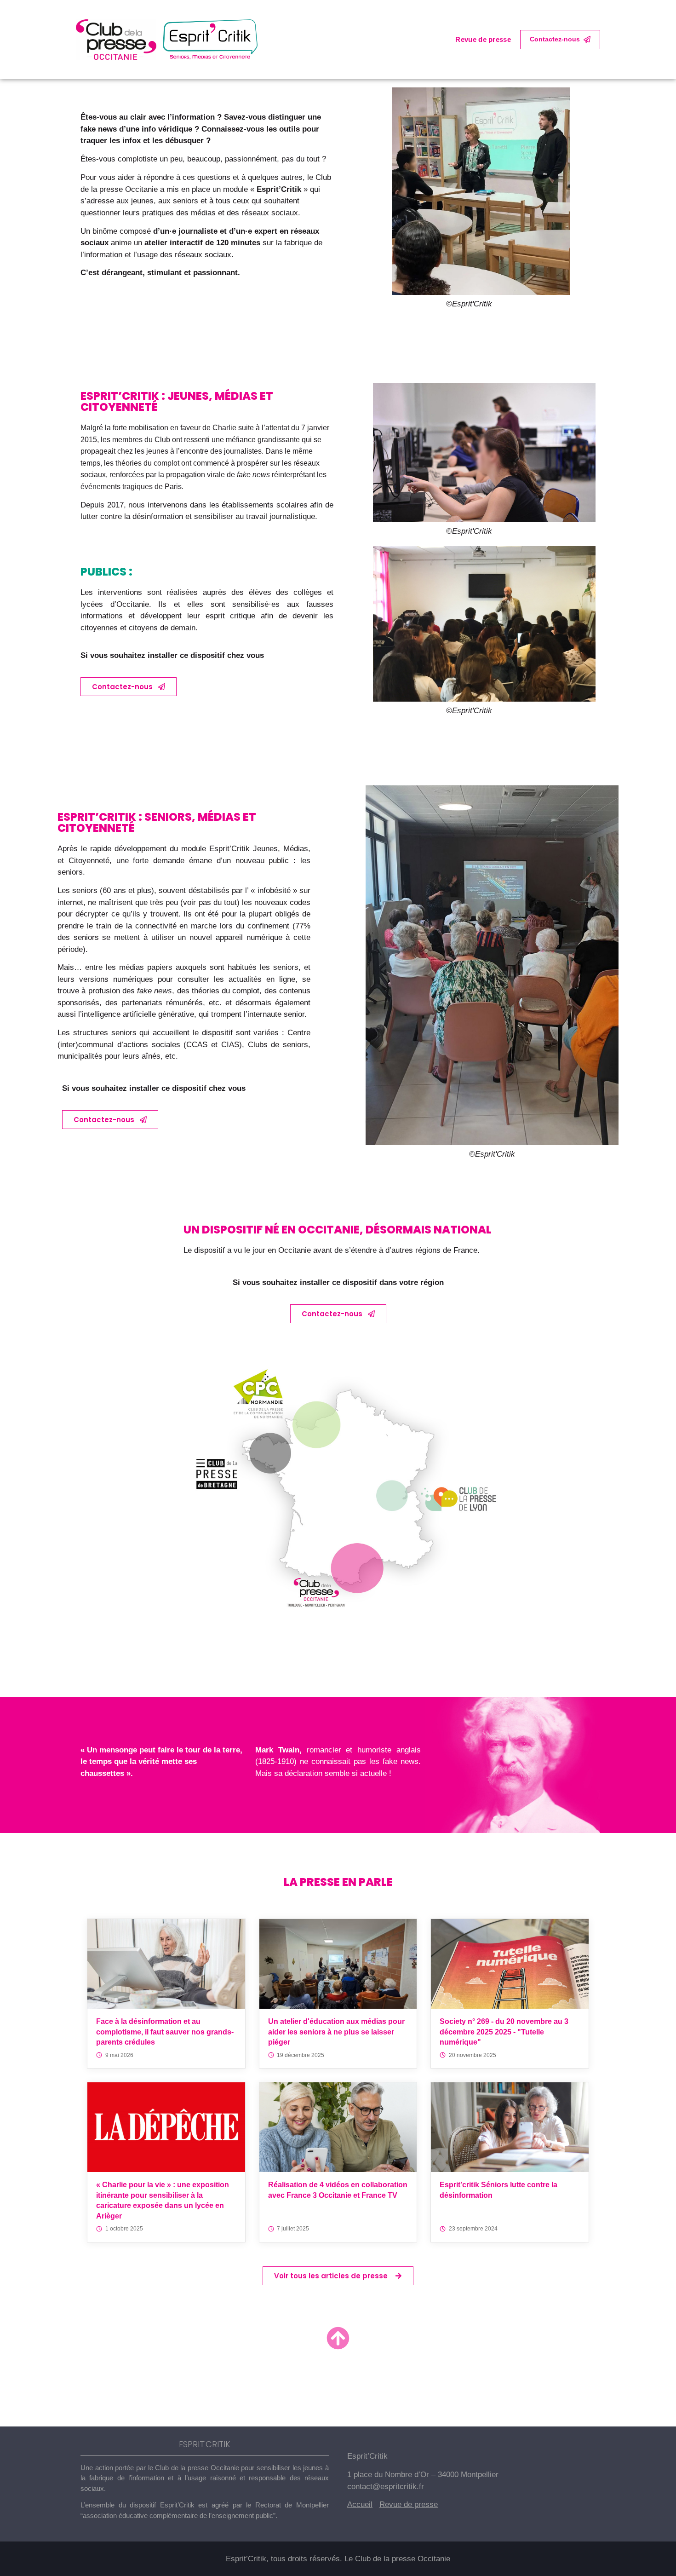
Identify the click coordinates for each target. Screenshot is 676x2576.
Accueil (360, 2504)
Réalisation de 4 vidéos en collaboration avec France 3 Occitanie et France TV (338, 2190)
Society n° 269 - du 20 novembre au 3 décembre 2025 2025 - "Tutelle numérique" (504, 2032)
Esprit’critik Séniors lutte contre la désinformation (498, 2190)
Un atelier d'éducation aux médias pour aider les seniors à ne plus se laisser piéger (336, 2032)
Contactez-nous (555, 39)
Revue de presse (483, 39)
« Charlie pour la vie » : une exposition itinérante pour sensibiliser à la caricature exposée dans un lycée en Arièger (163, 2200)
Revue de (397, 2504)
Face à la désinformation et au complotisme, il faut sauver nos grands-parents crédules (165, 2032)
